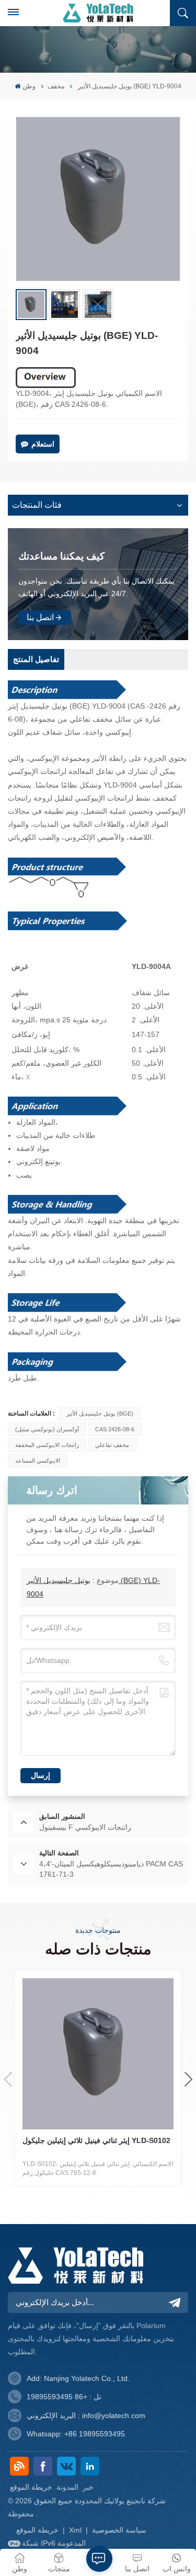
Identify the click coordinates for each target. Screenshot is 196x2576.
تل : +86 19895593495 (64, 2397)
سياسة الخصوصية (119, 2530)
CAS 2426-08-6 (115, 1429)
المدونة (67, 2487)
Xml (75, 2530)
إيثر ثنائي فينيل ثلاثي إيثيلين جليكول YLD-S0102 (96, 2140)
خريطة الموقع (31, 2487)
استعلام (43, 444)
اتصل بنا (40, 617)
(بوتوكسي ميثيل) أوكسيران (47, 1429)
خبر (88, 2487)
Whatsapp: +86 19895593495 (76, 2434)
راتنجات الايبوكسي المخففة (47, 1445)
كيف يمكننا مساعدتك (61, 556)
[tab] (36, 659)
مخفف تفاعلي (112, 1445)
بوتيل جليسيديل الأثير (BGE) (100, 1414)
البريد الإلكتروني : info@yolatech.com (86, 2415)
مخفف (56, 86)
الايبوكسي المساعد (38, 1461)
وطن (29, 86)
